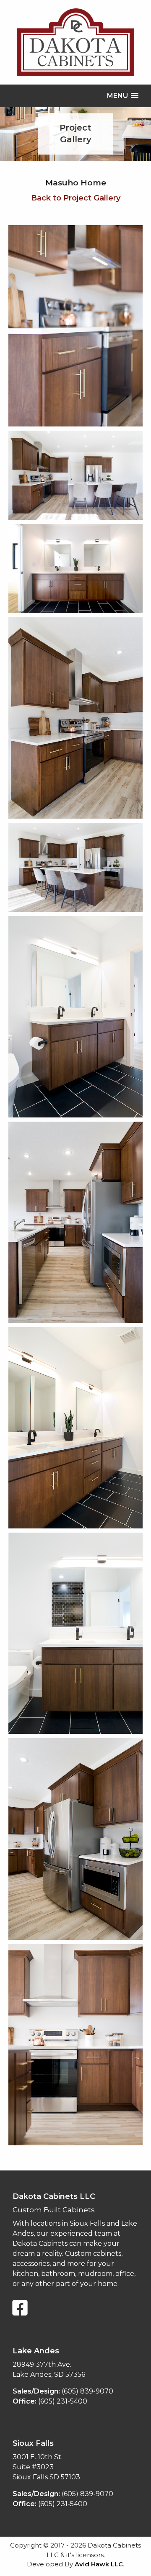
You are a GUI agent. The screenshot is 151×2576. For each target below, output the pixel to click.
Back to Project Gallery (76, 198)
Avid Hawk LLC (99, 2564)
